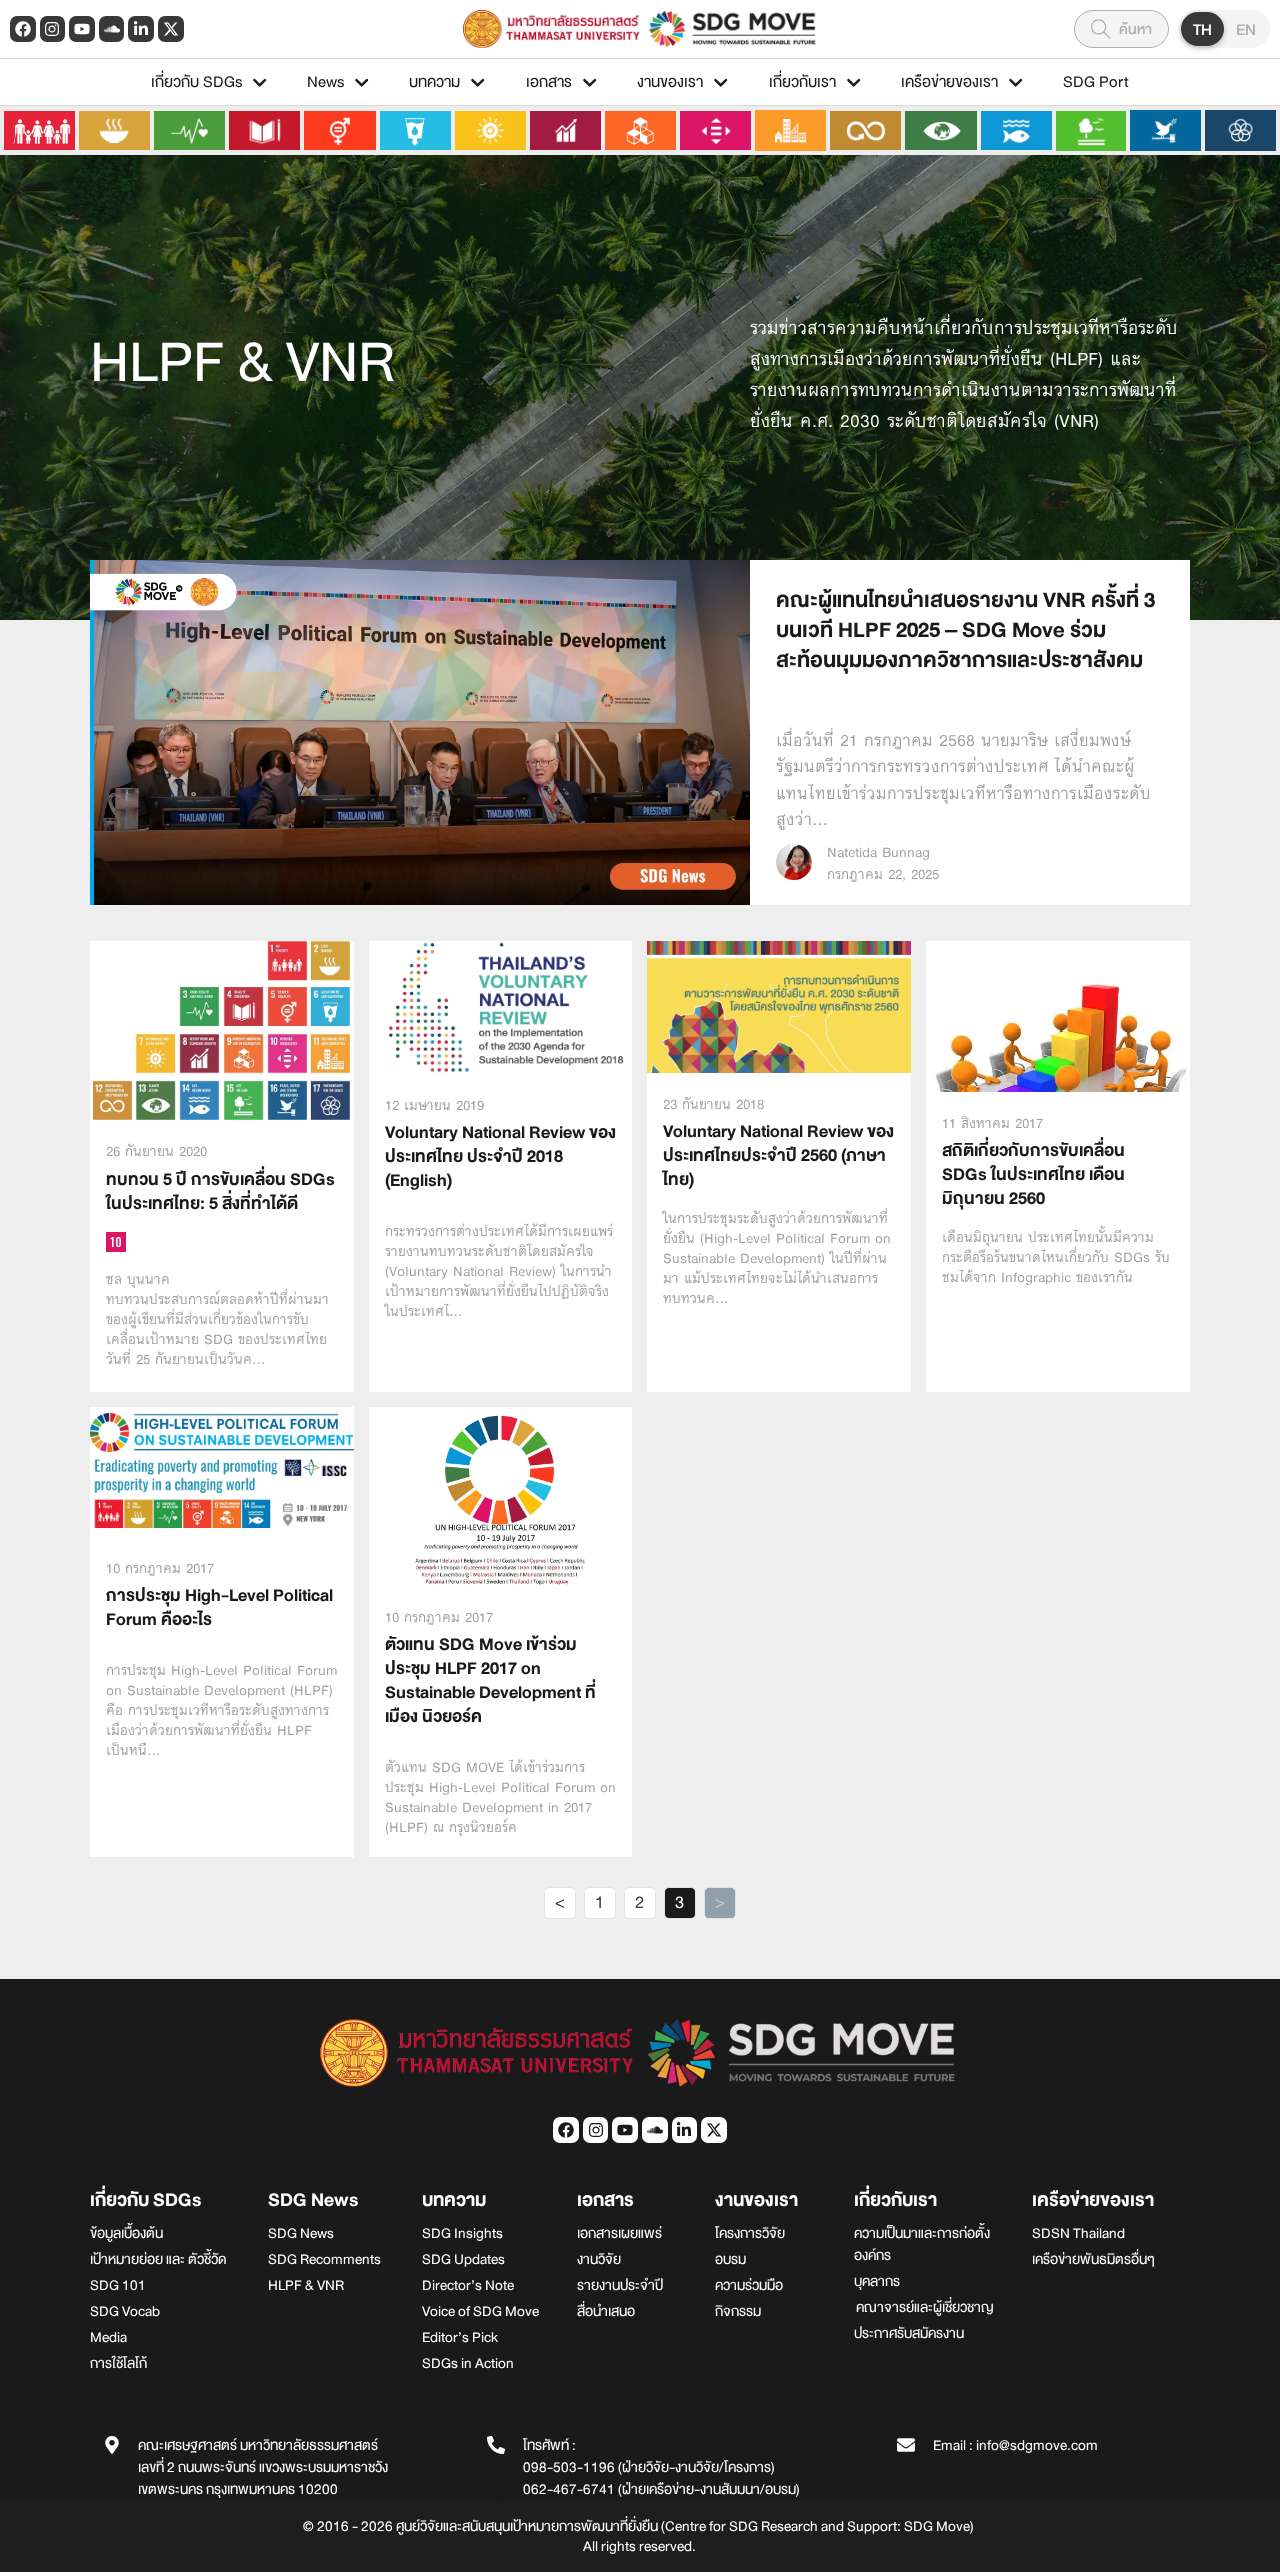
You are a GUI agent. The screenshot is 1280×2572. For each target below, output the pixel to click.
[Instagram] (53, 29)
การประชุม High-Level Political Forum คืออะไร (219, 1607)
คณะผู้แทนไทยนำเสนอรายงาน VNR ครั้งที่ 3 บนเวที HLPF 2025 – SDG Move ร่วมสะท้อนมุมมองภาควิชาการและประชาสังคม (965, 630)
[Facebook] (23, 29)
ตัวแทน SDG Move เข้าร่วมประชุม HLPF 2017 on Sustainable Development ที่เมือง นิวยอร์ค (490, 1680)
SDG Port (1096, 82)
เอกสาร (549, 82)
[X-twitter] (171, 29)
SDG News (313, 2200)
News (325, 82)
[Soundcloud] (112, 29)
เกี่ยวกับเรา (802, 82)
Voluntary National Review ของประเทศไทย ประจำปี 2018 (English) (500, 1156)
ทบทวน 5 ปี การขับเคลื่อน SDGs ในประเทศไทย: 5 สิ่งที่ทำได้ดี (220, 1191)
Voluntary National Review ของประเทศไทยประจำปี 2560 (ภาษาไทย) (778, 1155)
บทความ (434, 82)
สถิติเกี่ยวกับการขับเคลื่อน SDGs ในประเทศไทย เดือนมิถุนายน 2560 (1033, 1174)
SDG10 (116, 1242)
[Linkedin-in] (141, 29)
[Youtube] (82, 29)
